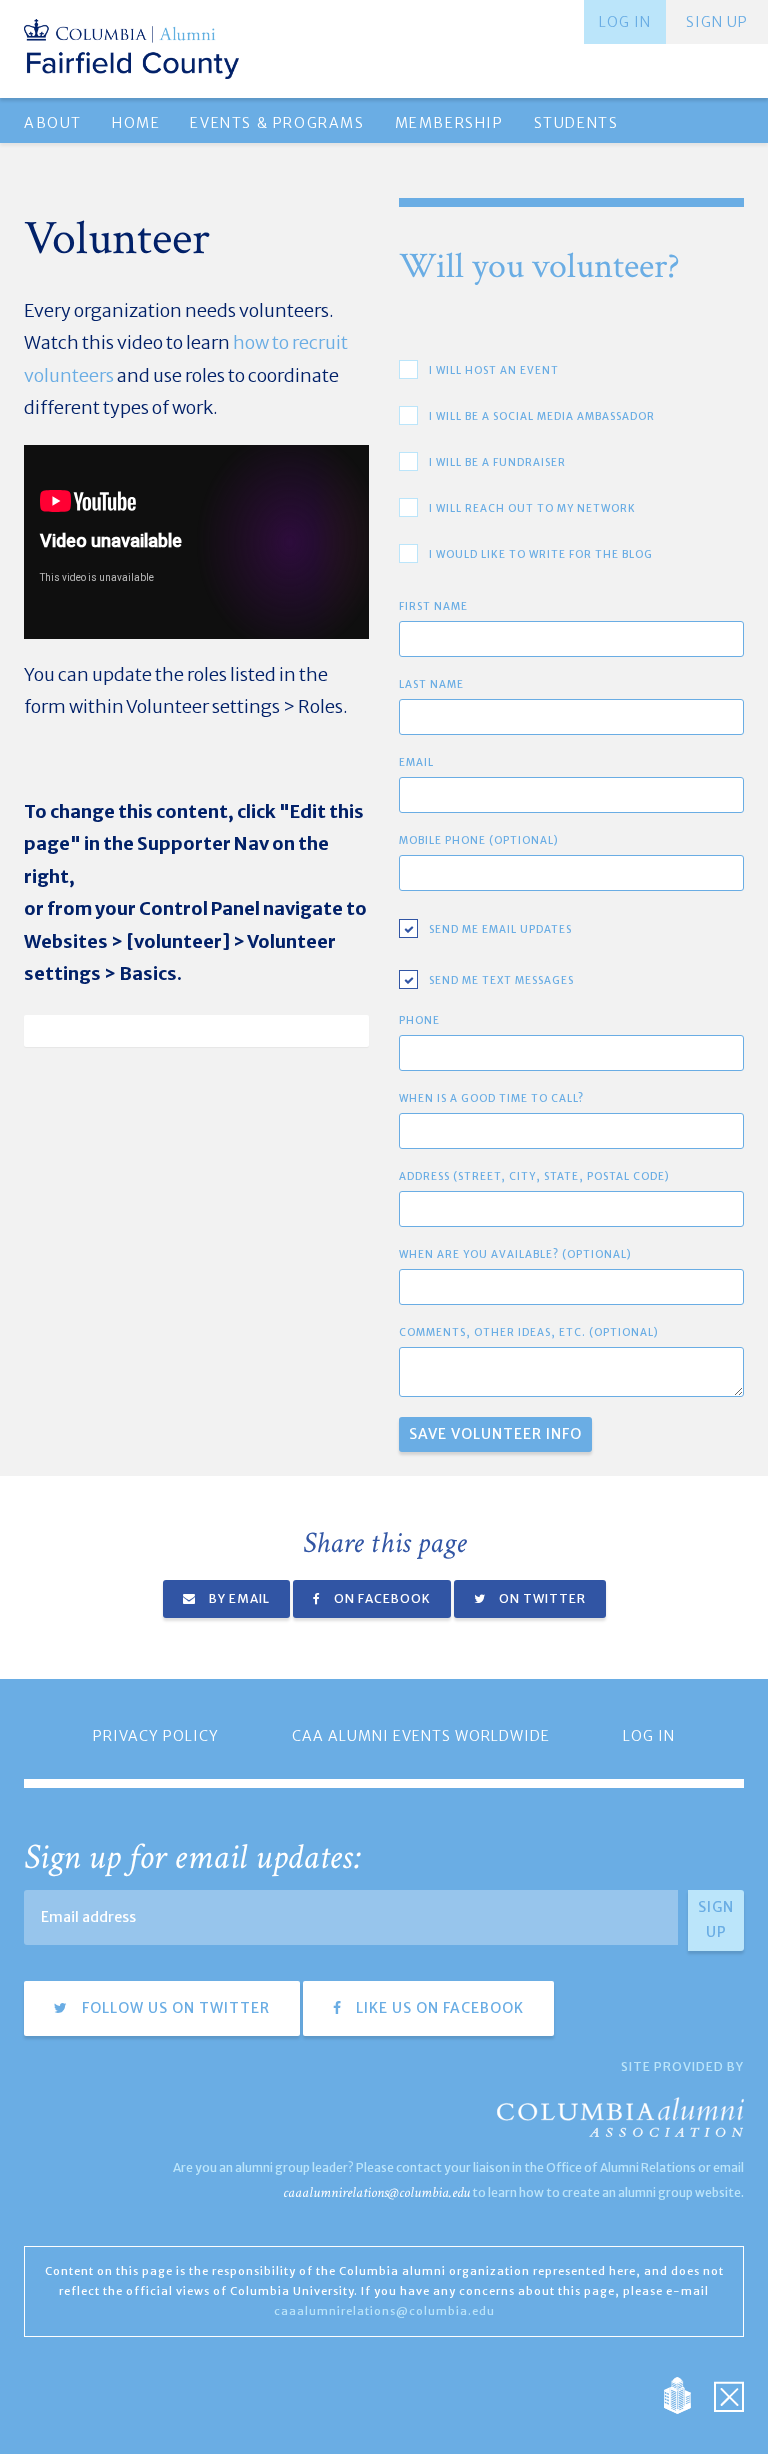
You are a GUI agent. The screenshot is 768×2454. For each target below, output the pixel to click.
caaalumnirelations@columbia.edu (376, 2192)
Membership (449, 123)
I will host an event (494, 370)
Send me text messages (501, 980)
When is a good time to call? (491, 1098)
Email (416, 762)
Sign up (717, 22)
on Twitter (541, 1598)
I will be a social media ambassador (542, 416)
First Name (433, 606)
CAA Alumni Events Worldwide (421, 1736)
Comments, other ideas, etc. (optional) (529, 1332)
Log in (625, 22)
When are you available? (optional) (515, 1254)
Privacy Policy (156, 1736)
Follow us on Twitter (174, 2008)
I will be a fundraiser (497, 462)
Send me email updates (500, 929)
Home (136, 123)
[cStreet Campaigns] (729, 2394)
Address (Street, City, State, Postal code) (534, 1176)
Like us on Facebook (438, 2008)
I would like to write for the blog (541, 554)
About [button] (53, 123)
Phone (419, 1020)
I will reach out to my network (532, 508)
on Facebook (381, 1598)
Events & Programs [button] (277, 123)
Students (576, 123)
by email (238, 1598)
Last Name (431, 684)
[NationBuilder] (687, 2394)
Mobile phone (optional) (479, 840)
